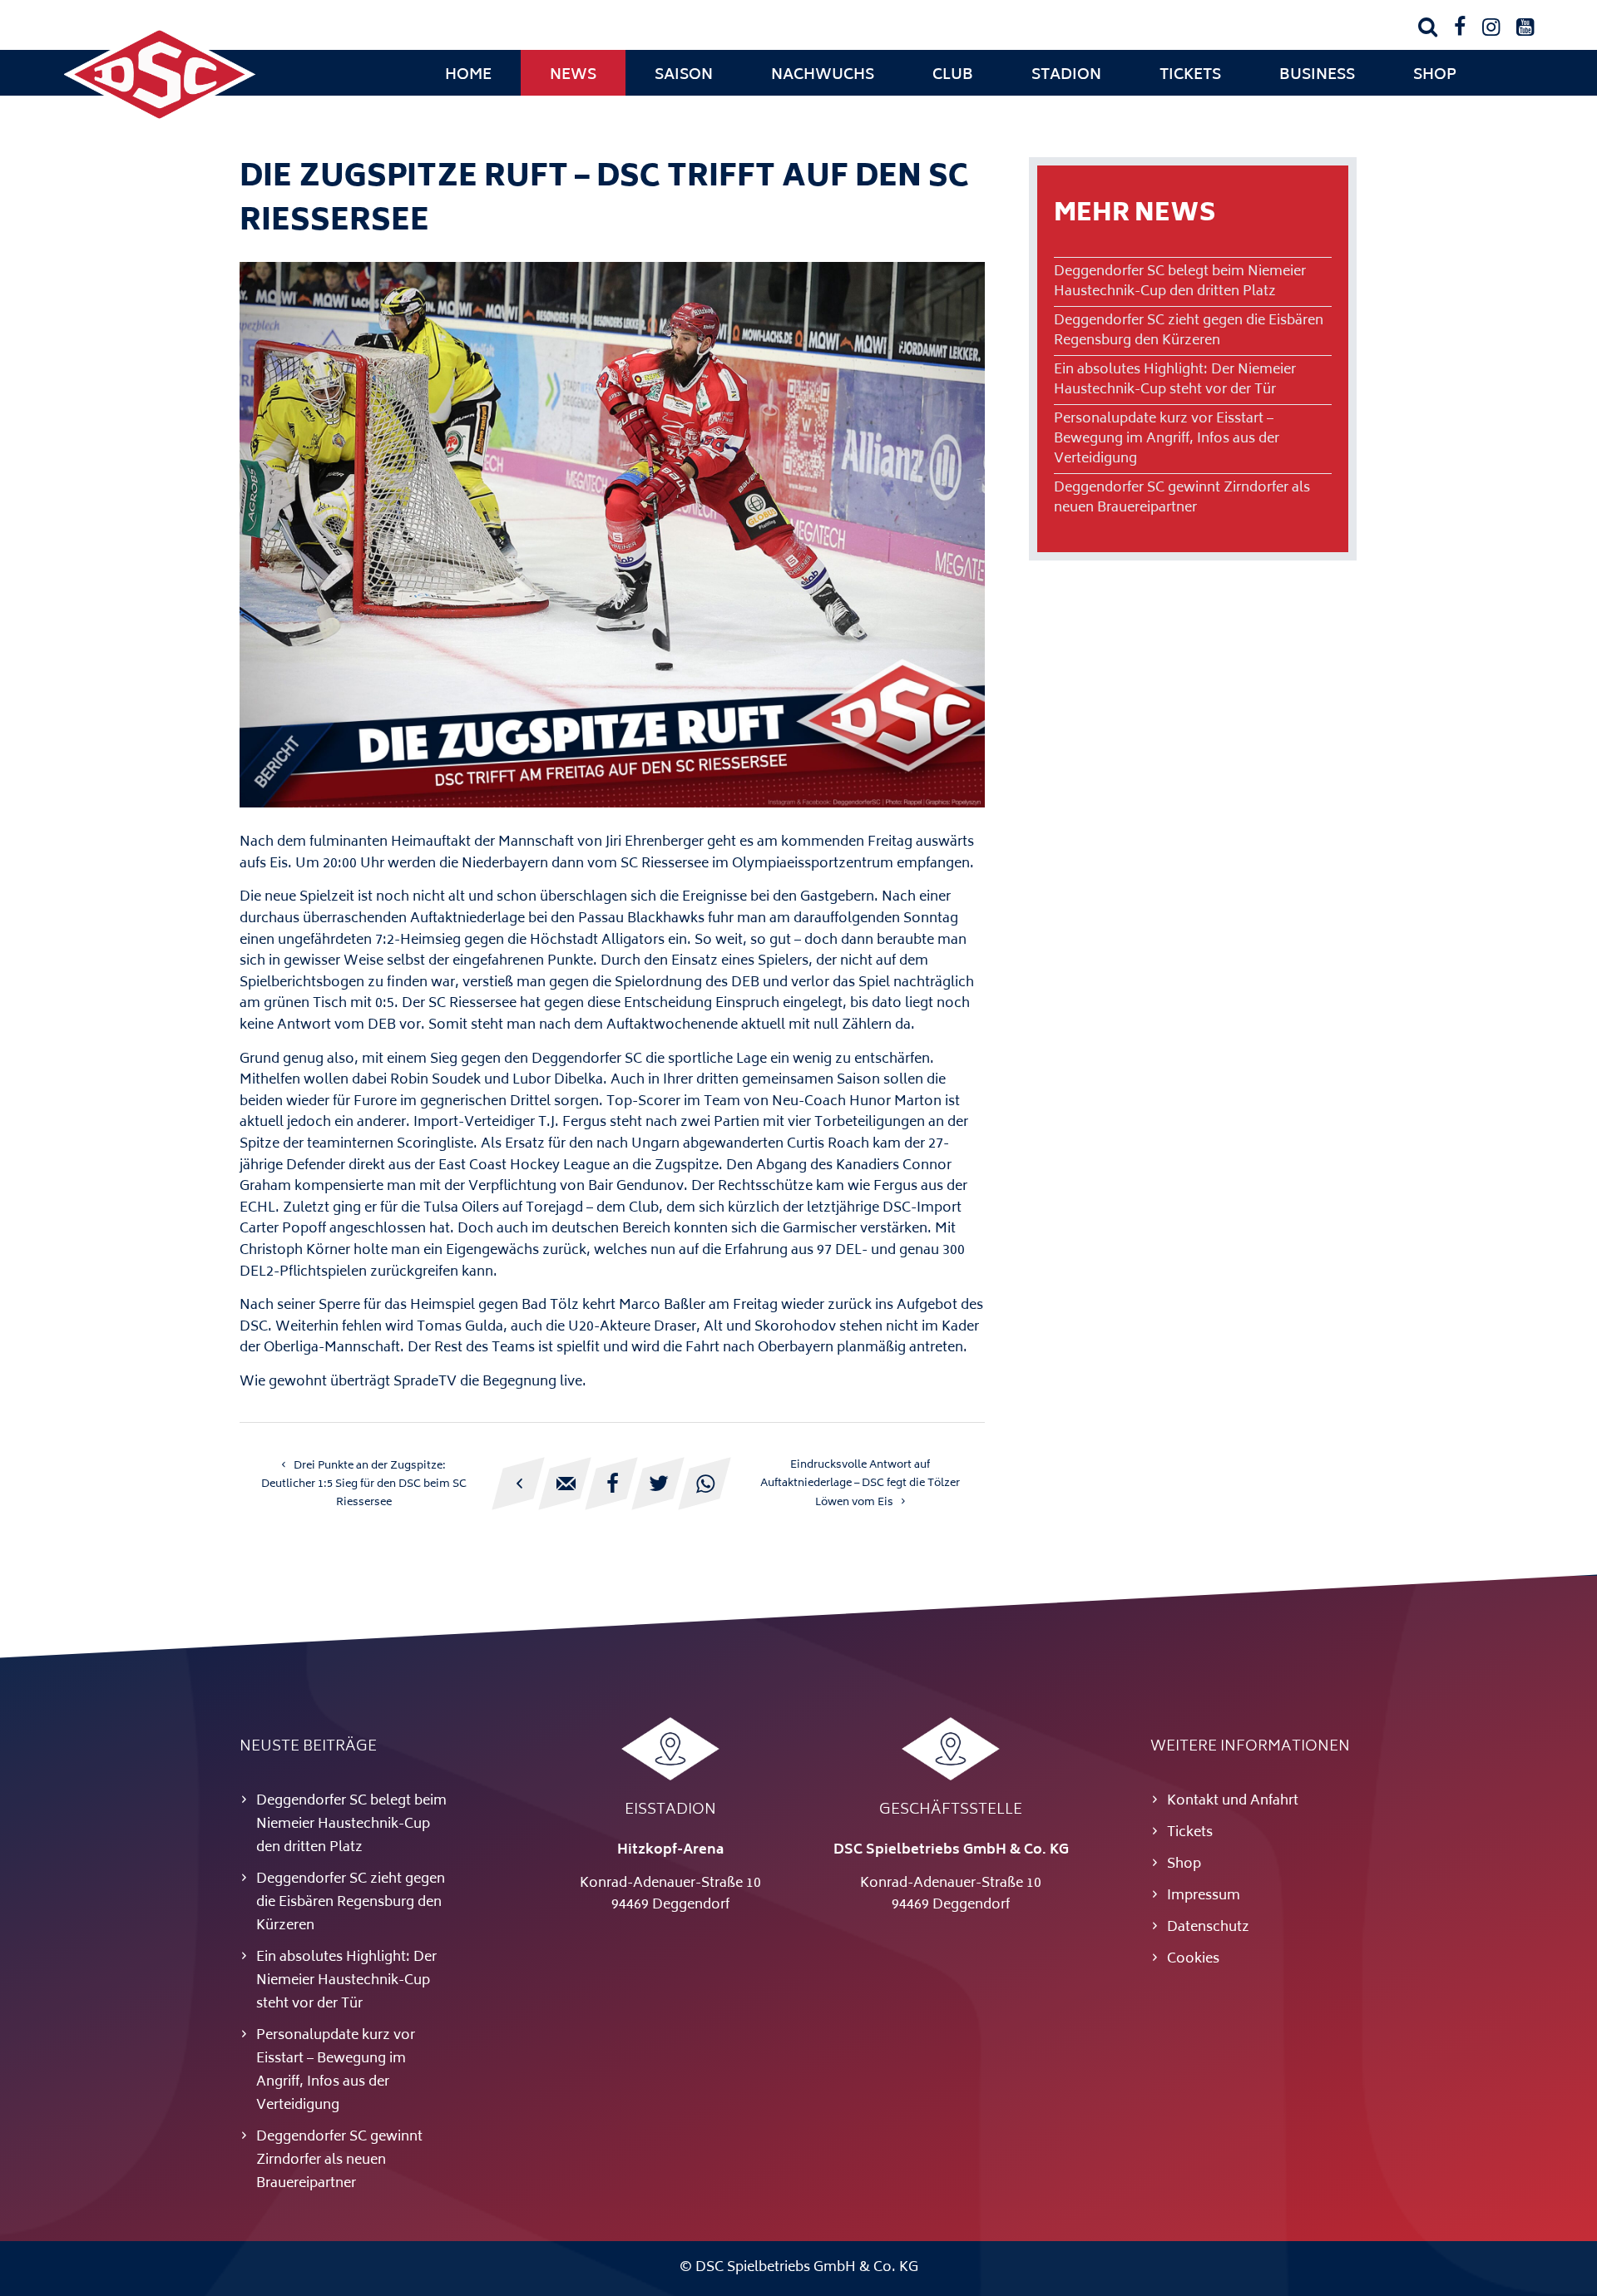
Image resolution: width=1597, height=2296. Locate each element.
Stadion (1066, 76)
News (573, 76)
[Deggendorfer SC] (160, 121)
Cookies (1193, 1959)
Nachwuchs (823, 76)
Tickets (1190, 76)
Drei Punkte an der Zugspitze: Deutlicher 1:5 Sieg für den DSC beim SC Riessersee (364, 1484)
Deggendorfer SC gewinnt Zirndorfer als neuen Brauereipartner (1182, 498)
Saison (684, 76)
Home (468, 76)
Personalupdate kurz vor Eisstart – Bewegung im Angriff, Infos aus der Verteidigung (1167, 439)
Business (1317, 76)
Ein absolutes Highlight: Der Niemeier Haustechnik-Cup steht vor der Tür (1175, 380)
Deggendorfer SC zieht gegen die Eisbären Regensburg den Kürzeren (1189, 331)
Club (953, 76)
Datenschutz (1208, 1928)
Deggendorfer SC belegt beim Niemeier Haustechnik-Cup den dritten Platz (1180, 282)
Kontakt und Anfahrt (1233, 1801)
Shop (1435, 76)
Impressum (1204, 1896)
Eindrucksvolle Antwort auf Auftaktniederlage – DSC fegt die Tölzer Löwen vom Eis (860, 1484)
